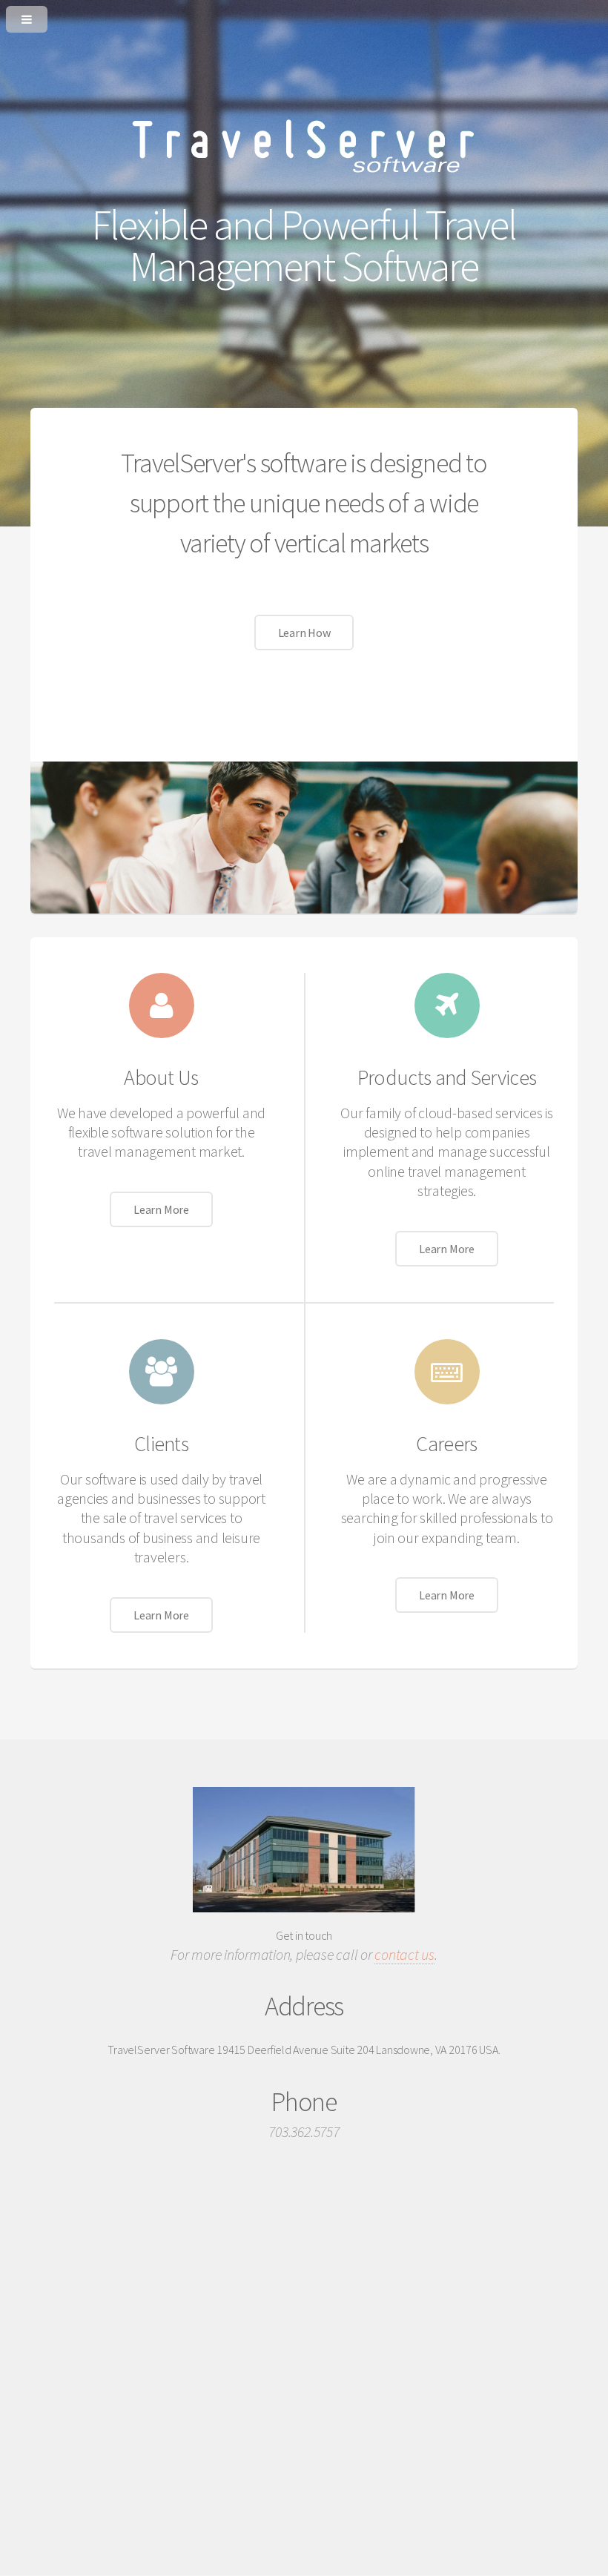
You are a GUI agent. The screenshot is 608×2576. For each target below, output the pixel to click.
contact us (404, 1954)
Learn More (161, 1209)
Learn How (304, 633)
